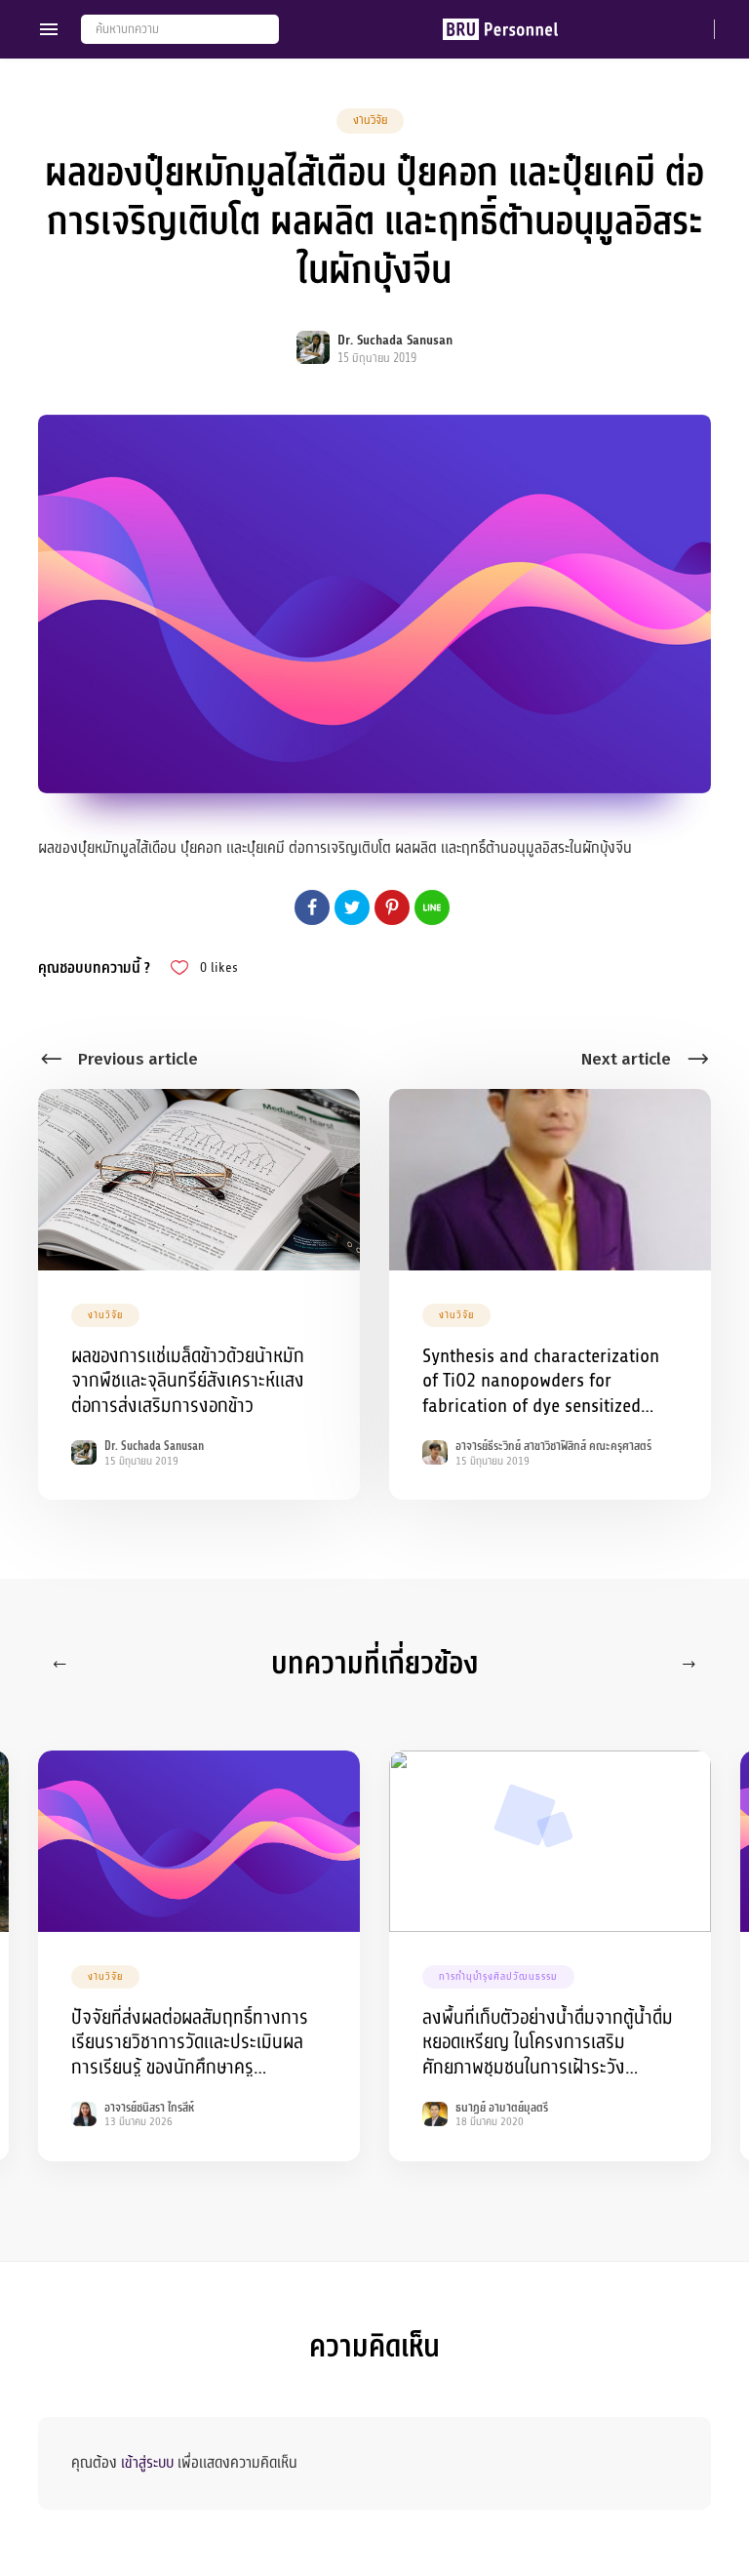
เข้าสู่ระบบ (147, 2463)
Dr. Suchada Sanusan (395, 340)
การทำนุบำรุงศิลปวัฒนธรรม (498, 1976)
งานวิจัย (370, 120)
